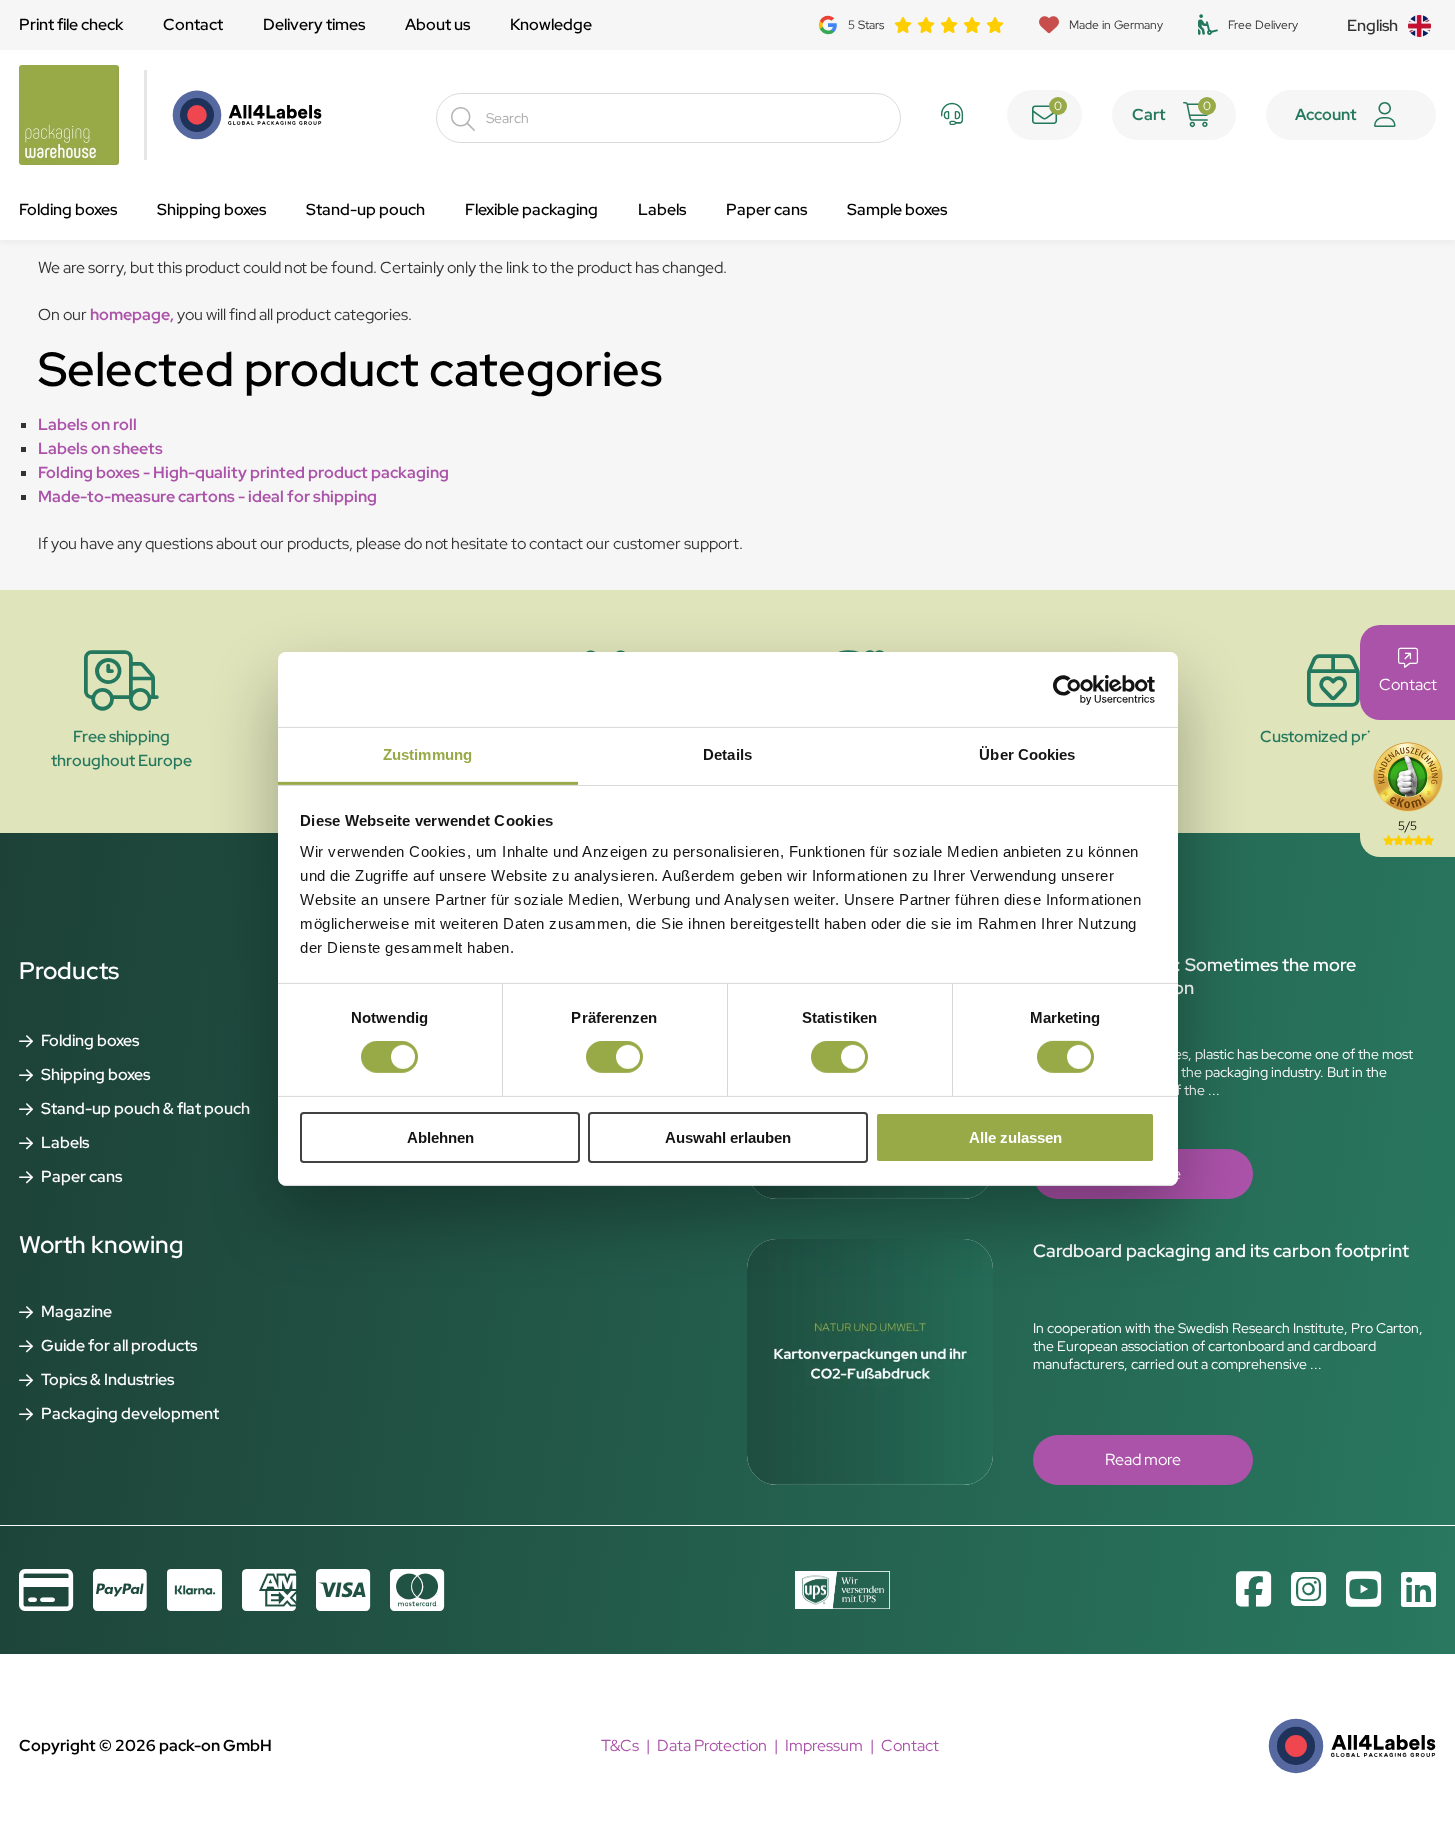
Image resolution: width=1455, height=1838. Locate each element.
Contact (193, 24)
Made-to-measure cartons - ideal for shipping (207, 496)
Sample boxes (897, 209)
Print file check (71, 24)
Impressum (824, 1745)
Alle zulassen (1015, 1137)
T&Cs (620, 1745)
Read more (1143, 1459)
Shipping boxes (211, 209)
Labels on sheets (100, 448)
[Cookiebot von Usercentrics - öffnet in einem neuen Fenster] (1067, 689)
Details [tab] (727, 754)
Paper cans (766, 209)
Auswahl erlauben (728, 1137)
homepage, (132, 314)
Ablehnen (440, 1137)
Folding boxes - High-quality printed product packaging (243, 472)
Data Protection (712, 1745)
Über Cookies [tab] (1027, 754)
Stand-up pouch (365, 209)
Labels (662, 209)
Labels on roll (87, 424)
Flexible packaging (531, 209)
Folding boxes (68, 209)
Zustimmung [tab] (427, 754)
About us (437, 24)
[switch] (614, 1057)
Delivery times (314, 24)
